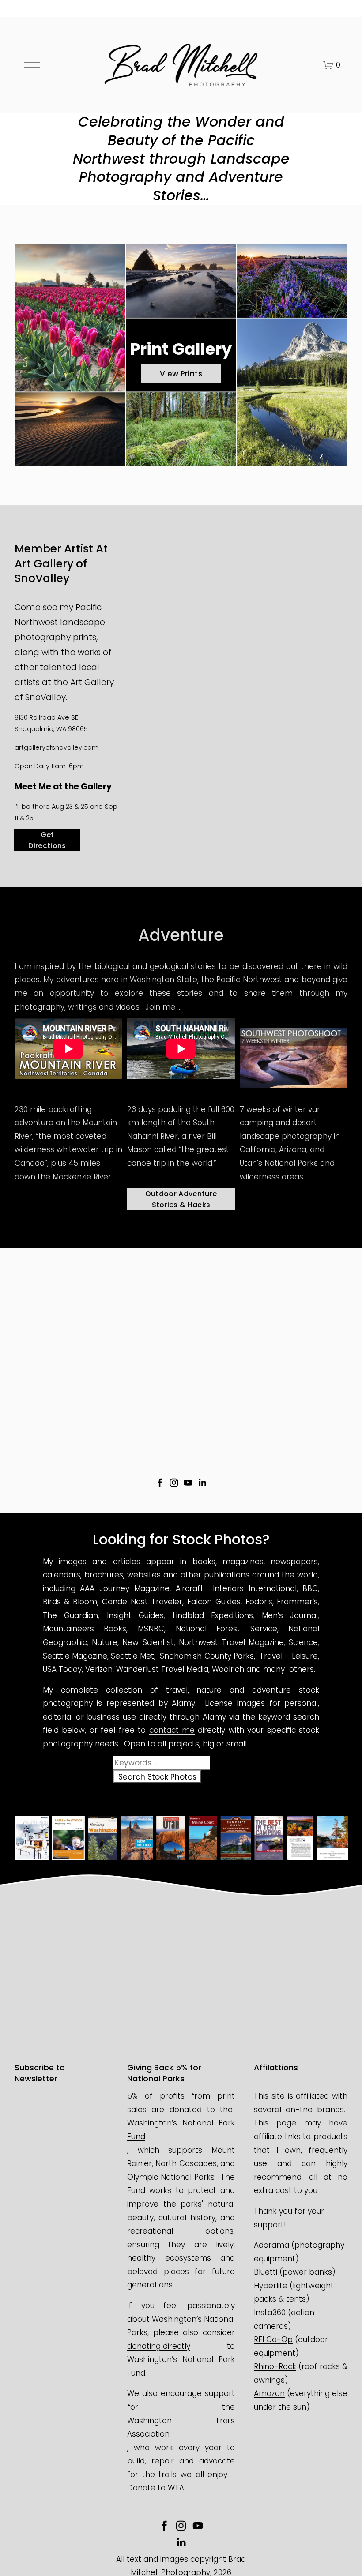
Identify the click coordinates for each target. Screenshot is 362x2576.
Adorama (271, 2245)
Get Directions (47, 840)
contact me (172, 1730)
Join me (160, 1007)
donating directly (159, 2346)
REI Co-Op (273, 2339)
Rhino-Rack (275, 2366)
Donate (141, 2488)
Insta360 (270, 2313)
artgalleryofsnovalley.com (57, 747)
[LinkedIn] (202, 1483)
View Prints (181, 374)
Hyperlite (271, 2286)
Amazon (269, 2393)
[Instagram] (174, 1483)
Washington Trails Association (181, 2428)
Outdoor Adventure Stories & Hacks (181, 1199)
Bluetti (266, 2272)
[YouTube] (188, 1483)
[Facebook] (160, 1483)
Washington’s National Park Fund (181, 2130)
